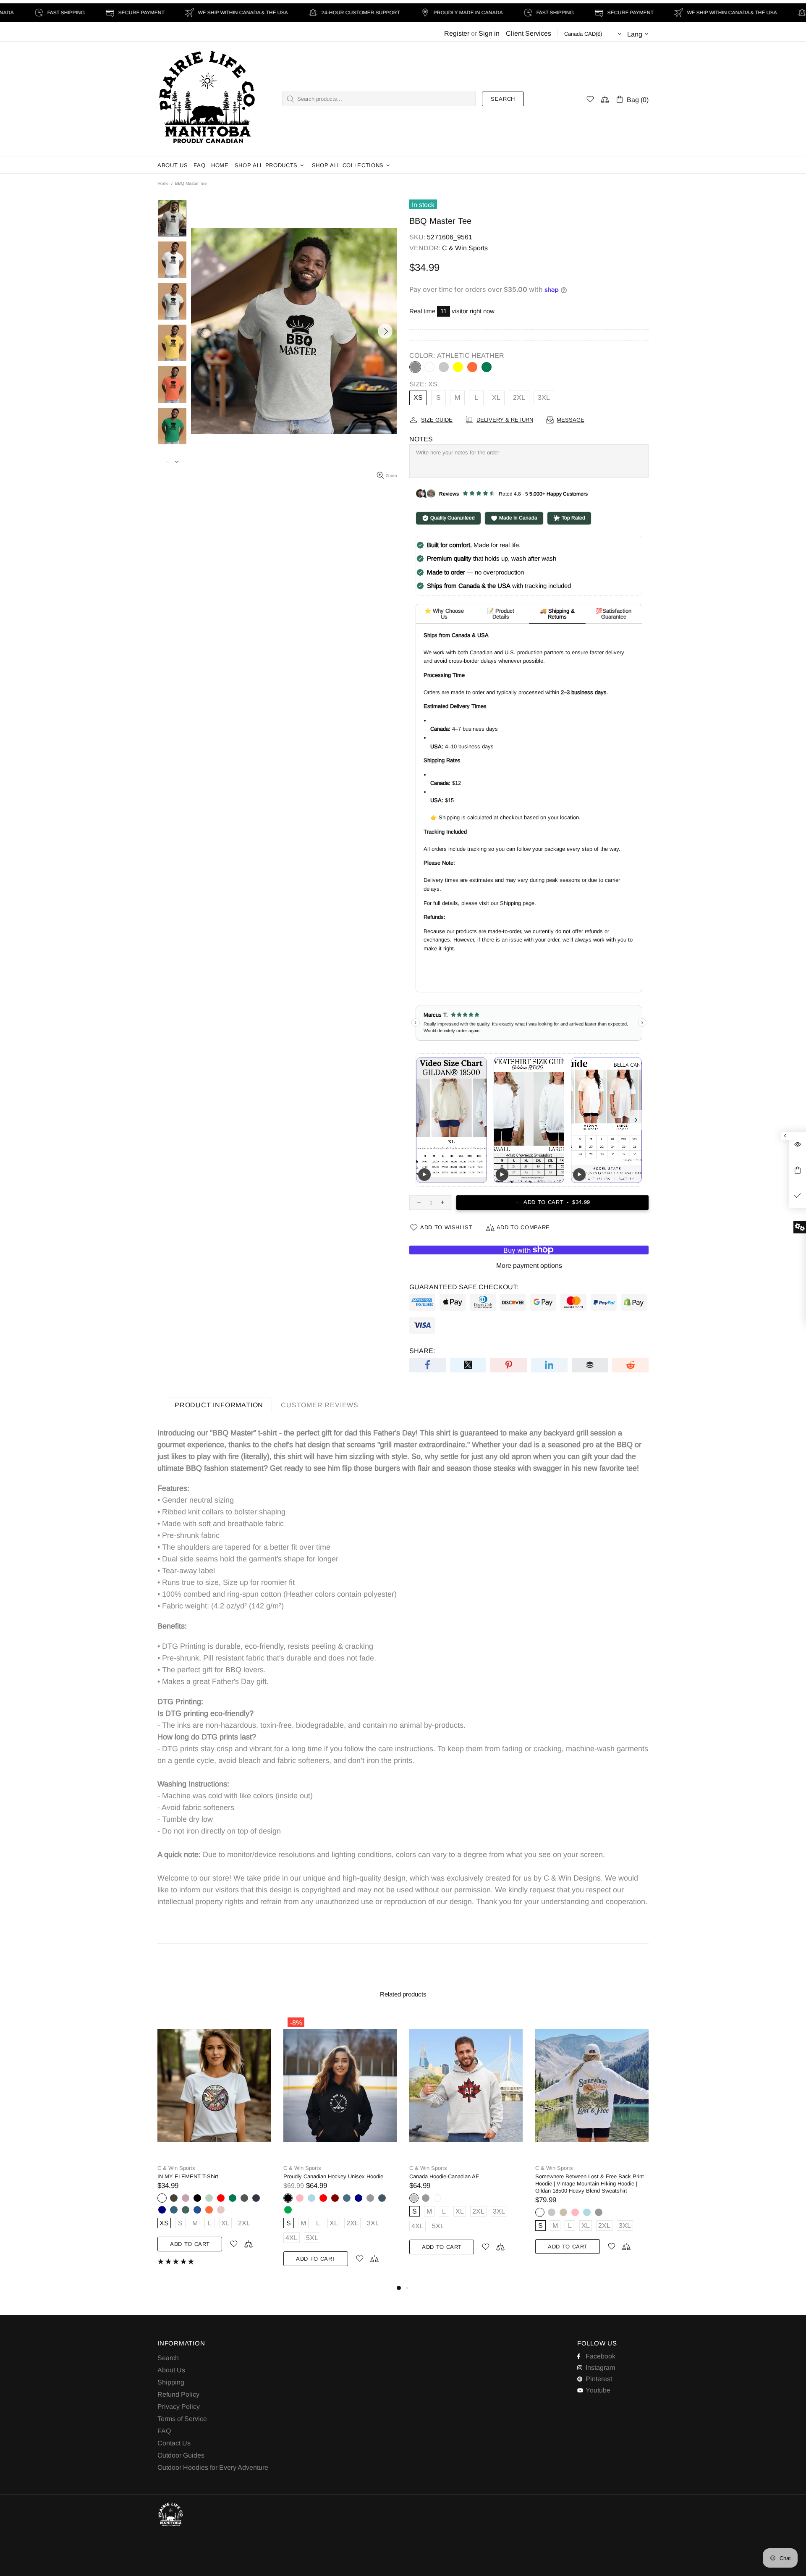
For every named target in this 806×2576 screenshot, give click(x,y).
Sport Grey (174, 2198)
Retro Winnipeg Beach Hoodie (572, 2176)
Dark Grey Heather (484, 2198)
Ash (444, 367)
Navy (449, 2198)
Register (457, 33)
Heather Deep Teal (426, 2210)
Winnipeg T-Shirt (429, 2176)
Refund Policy (178, 2394)
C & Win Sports (207, 99)
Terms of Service (182, 2419)
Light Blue (335, 2212)
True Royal (508, 2198)
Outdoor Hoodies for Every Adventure (213, 2467)
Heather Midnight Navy (426, 2198)
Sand (311, 2212)
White (429, 367)
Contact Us (174, 2443)
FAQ (164, 2431)
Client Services (529, 33)
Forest (437, 2210)
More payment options (529, 1266)
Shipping (171, 2382)
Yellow (458, 367)
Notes (421, 439)
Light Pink (323, 2212)
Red (473, 2198)
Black (414, 2198)
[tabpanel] (466, 2148)
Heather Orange (472, 367)
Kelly (487, 367)
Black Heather (437, 2198)
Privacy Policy (179, 2407)
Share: (422, 1351)
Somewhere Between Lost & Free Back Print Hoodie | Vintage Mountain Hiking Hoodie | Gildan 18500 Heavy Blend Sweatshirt (338, 2184)
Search (503, 99)
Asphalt (496, 2198)
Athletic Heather (415, 367)
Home (163, 183)
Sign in (489, 33)
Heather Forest (414, 2210)
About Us (171, 2370)
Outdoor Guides (181, 2455)
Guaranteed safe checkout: (464, 1287)
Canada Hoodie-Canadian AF (192, 2176)
